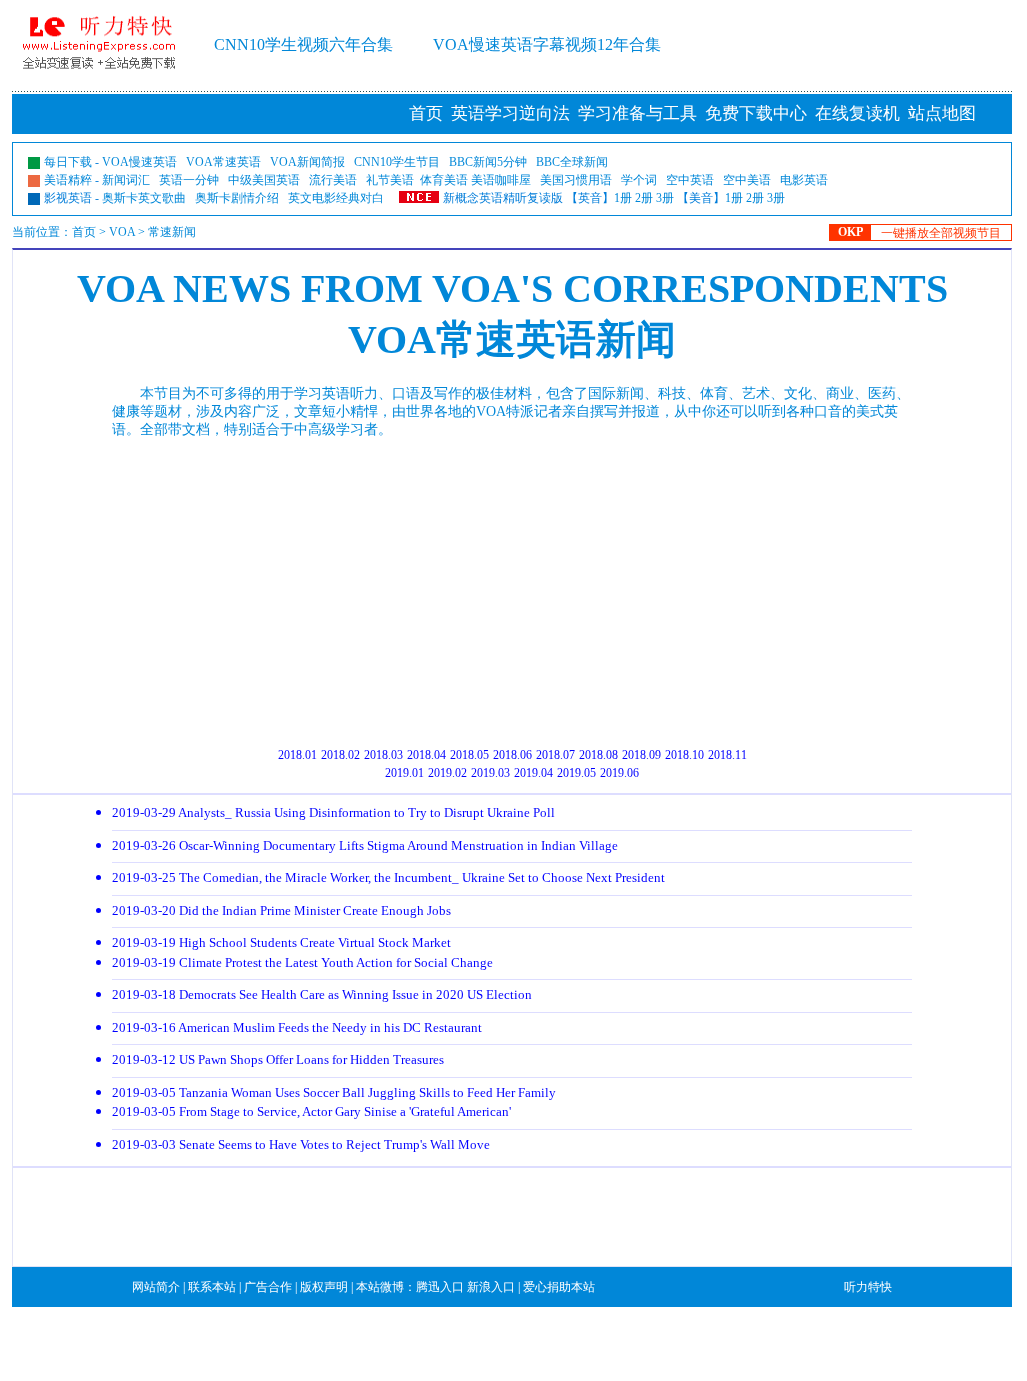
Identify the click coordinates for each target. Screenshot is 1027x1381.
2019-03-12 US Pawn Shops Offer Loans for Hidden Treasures (278, 1059)
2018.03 (383, 755)
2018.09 (641, 755)
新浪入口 (491, 1287)
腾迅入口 (440, 1287)
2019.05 (576, 773)
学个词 (639, 180)
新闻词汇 (126, 180)
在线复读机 (857, 113)
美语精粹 (68, 180)
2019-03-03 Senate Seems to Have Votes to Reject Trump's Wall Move (301, 1144)
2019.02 (447, 773)
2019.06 (619, 773)
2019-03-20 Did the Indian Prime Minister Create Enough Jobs (281, 910)
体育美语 (444, 180)
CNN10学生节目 (397, 162)
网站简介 (156, 1287)
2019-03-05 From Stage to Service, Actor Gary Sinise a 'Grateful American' (311, 1111)
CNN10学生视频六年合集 (303, 44)
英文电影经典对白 (336, 198)
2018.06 (512, 755)
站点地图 (942, 113)
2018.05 (469, 755)
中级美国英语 (264, 180)
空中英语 (690, 180)
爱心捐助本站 (559, 1287)
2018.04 (426, 755)
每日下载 (68, 162)
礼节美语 (390, 180)
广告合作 (268, 1287)
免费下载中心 (756, 113)
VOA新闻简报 (307, 162)
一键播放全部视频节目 (941, 233)
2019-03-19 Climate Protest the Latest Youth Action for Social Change (302, 962)
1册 (623, 198)
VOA (122, 232)
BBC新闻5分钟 (488, 162)
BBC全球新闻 (572, 162)
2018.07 (555, 755)
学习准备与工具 (637, 113)
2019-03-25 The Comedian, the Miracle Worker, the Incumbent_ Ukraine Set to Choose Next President (388, 877)
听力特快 (868, 1287)
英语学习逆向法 (510, 113)
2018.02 (340, 755)
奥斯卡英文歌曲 (144, 198)
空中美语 (747, 180)
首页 (426, 113)
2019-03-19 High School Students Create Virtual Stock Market (281, 942)
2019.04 (533, 773)
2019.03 (490, 773)
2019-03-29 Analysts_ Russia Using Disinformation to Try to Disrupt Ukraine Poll (333, 812)
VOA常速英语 (223, 162)
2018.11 (727, 755)
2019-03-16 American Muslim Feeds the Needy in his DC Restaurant (297, 1027)
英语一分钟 (189, 180)
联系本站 (212, 1287)
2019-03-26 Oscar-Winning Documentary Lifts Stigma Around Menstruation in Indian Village (365, 845)
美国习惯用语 (576, 180)
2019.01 (404, 773)
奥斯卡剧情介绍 (237, 198)
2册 (644, 198)
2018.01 (297, 755)
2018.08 (598, 755)
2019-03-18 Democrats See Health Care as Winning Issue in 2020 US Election (322, 994)
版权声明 (324, 1287)
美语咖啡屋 (501, 180)
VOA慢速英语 (139, 162)
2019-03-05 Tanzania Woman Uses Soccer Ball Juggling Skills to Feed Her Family (334, 1092)
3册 (665, 198)
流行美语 (333, 180)
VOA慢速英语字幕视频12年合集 (547, 44)
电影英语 (804, 180)
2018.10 (684, 755)
